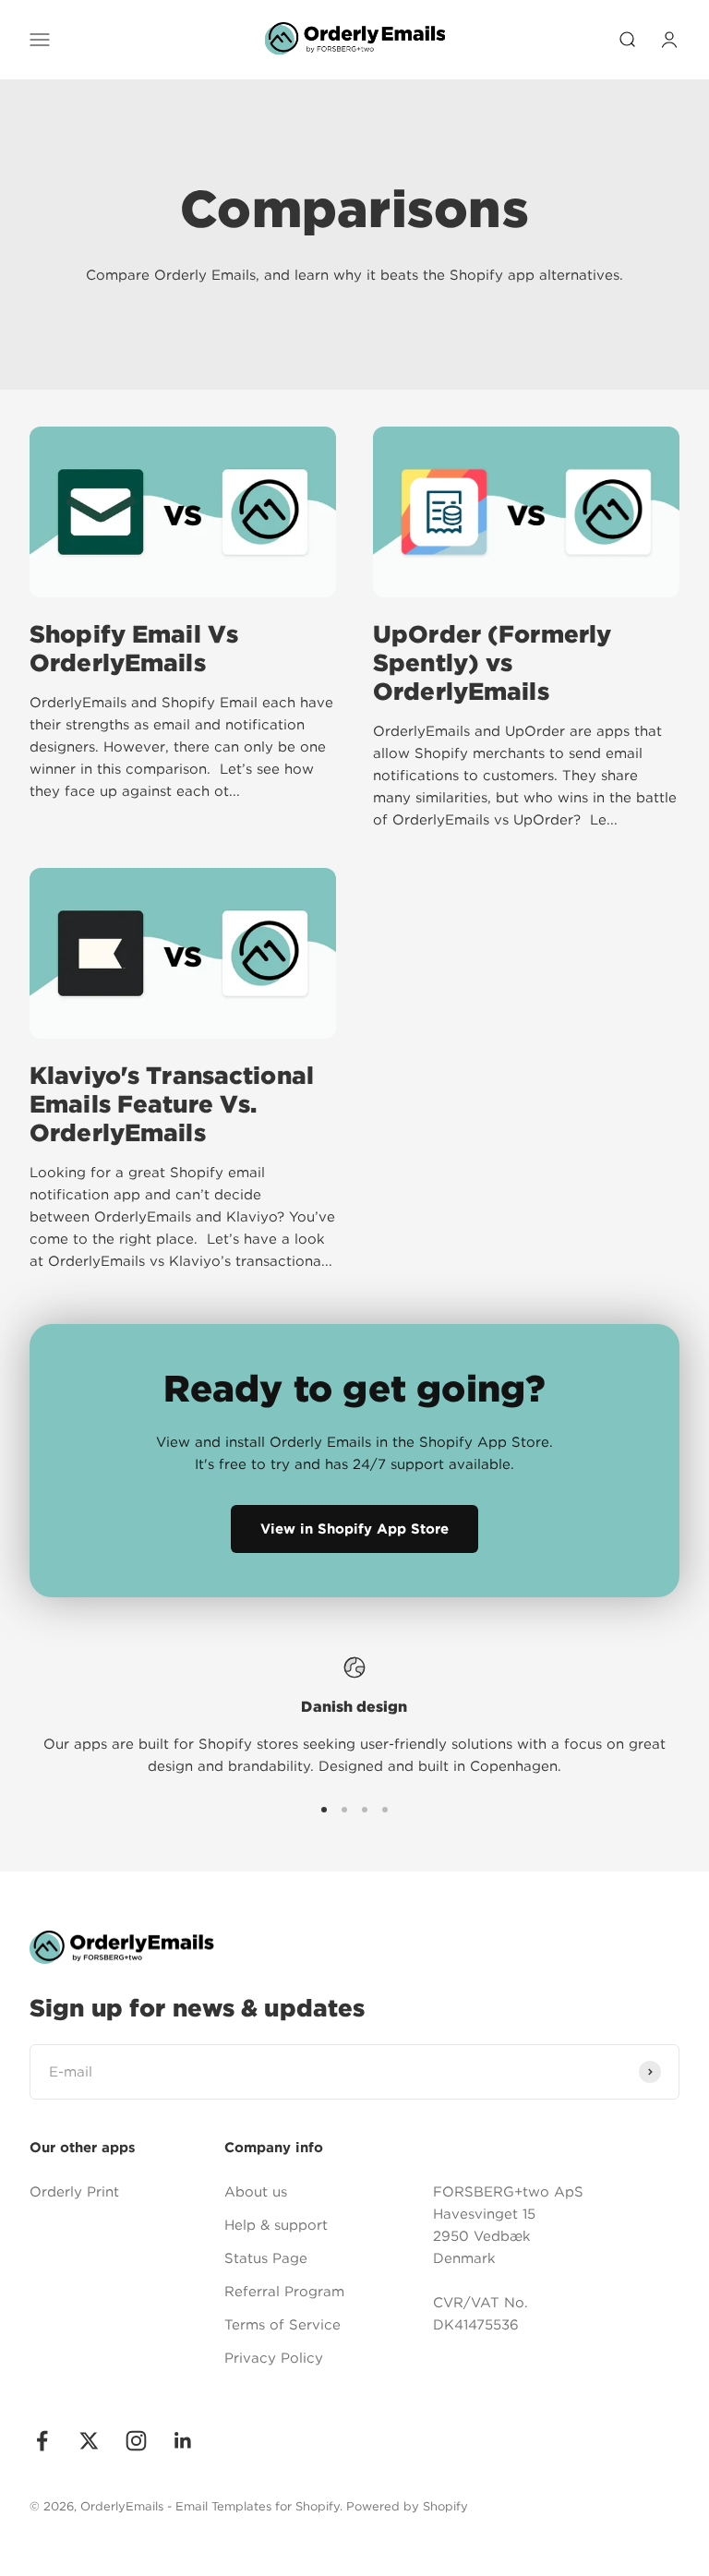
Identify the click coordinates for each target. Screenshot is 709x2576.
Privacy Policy (274, 2358)
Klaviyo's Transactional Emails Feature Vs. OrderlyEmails (172, 1104)
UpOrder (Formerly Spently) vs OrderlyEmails (492, 662)
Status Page (266, 2258)
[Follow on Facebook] (42, 2441)
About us (256, 2192)
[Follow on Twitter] (89, 2441)
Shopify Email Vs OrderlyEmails (134, 648)
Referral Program (284, 2292)
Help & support (276, 2225)
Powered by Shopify (407, 2506)
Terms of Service (282, 2325)
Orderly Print (74, 2192)
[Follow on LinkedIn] (183, 2441)
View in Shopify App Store (354, 1529)
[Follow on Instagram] (136, 2441)
